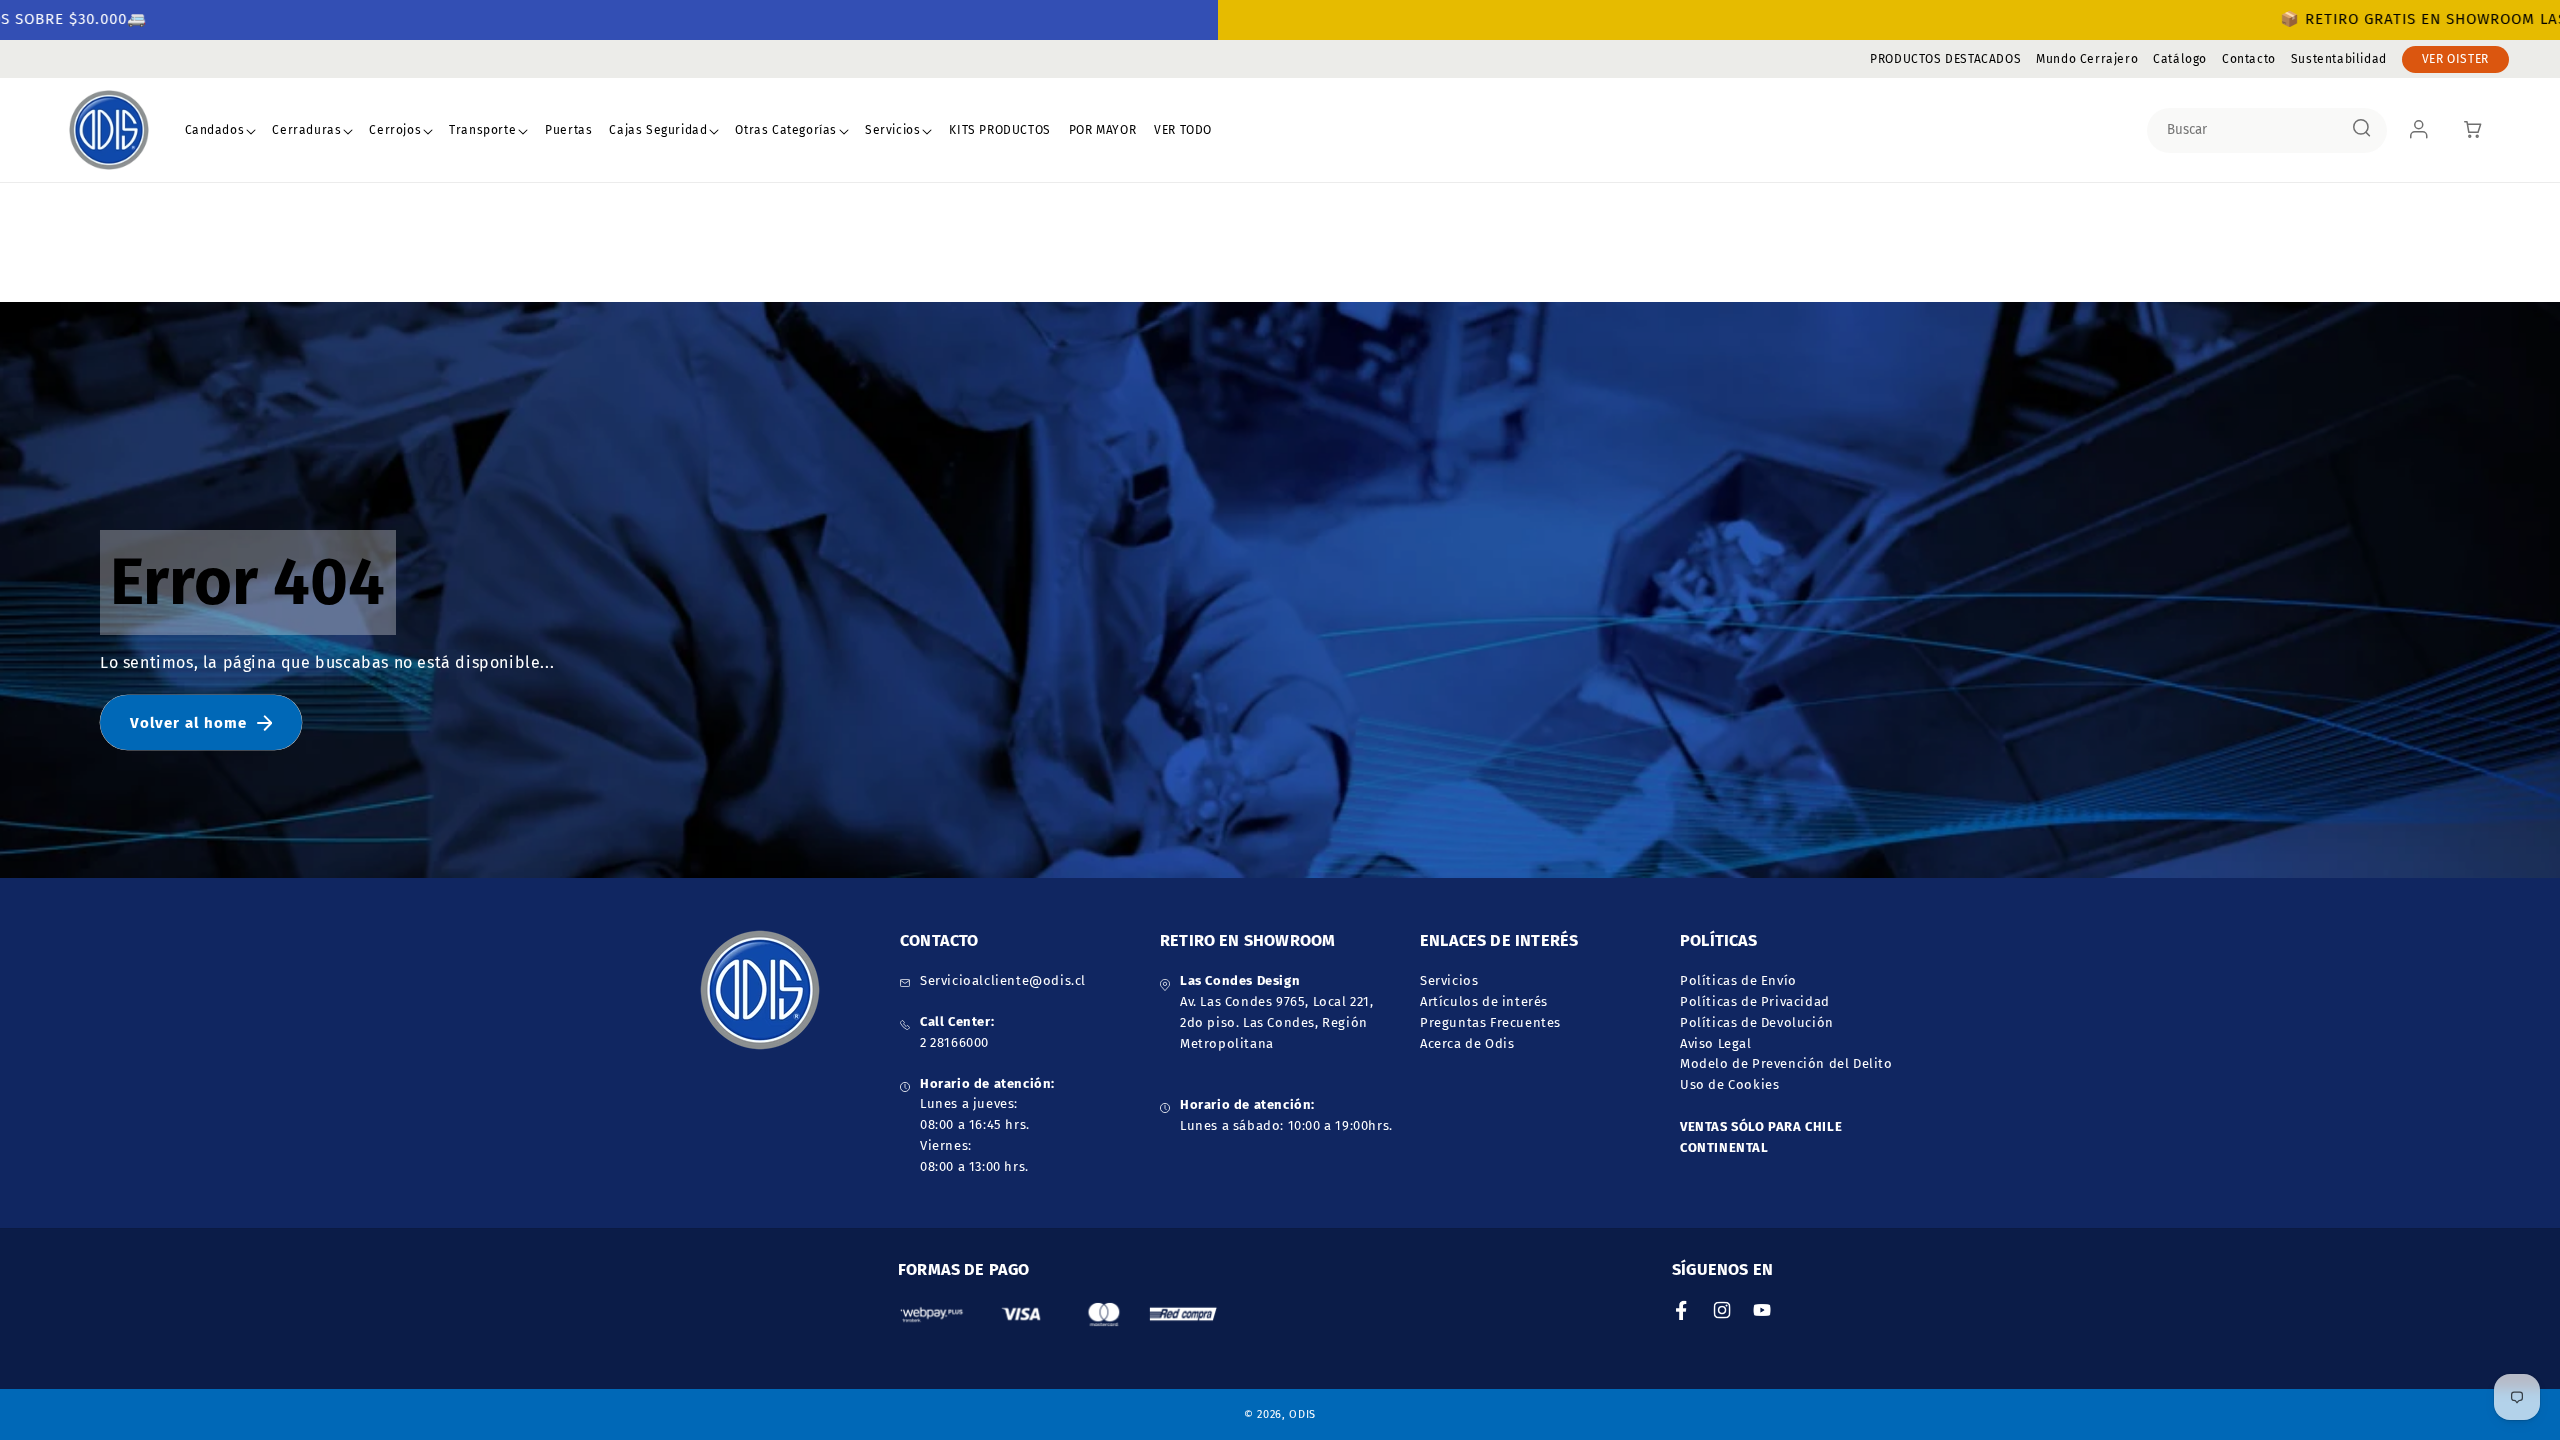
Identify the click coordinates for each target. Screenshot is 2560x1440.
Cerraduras (306, 130)
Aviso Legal (1716, 1043)
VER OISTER (2455, 59)
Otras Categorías (786, 130)
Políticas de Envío (1738, 980)
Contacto (2249, 59)
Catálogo (2180, 59)
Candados (215, 130)
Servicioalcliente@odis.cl (1003, 980)
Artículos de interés (1484, 1001)
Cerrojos (395, 130)
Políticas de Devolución (1757, 1022)
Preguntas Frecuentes (1490, 1022)
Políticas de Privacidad (1755, 1001)
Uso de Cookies (1729, 1084)
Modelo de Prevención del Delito (1786, 1063)
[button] (221, 131)
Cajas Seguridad (658, 130)
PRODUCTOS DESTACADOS (1945, 59)
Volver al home (188, 723)
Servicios (892, 130)
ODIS (1302, 1414)
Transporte (482, 130)
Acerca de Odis (1467, 1043)
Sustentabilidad (2339, 59)
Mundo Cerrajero (2087, 59)
